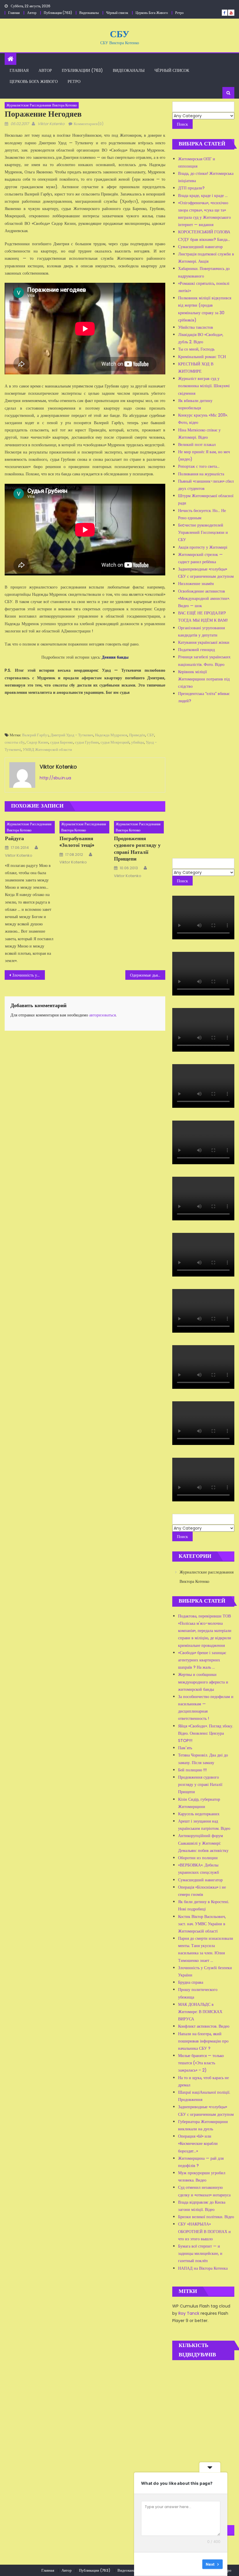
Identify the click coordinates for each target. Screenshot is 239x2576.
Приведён (137, 735)
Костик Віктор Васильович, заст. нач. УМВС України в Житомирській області (202, 1924)
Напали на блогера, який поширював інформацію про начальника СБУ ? (203, 2041)
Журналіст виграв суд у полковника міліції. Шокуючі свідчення (204, 386)
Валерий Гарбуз (35, 735)
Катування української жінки (204, 642)
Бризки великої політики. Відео (206, 2217)
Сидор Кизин (37, 742)
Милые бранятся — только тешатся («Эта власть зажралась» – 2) (201, 2063)
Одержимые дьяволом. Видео (148, 975)
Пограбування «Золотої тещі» (77, 842)
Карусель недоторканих (199, 1814)
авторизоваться (102, 1015)
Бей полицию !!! (192, 1770)
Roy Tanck (189, 2313)
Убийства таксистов (196, 327)
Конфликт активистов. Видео (204, 2026)
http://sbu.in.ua (55, 778)
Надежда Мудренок (111, 735)
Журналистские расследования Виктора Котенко (42, 105)
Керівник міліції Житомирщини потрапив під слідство (204, 679)
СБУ (119, 34)
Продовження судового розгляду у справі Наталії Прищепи (137, 849)
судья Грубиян (87, 742)
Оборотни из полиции (198, 1858)
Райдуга (14, 838)
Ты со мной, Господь (196, 349)
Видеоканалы (89, 13)
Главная (14, 13)
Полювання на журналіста (201, 474)
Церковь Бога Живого (152, 13)
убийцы (138, 742)
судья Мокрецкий (115, 742)
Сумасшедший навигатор (200, 247)
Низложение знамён (196, 584)
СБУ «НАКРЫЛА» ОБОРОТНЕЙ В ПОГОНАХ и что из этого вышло (204, 2231)
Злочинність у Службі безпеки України (29, 975)
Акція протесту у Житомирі (203, 547)
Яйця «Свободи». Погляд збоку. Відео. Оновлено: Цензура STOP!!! (206, 1733)
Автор (32, 13)
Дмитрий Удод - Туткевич (72, 735)
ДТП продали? (191, 188)
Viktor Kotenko (51, 124)
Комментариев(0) (89, 124)
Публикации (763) (58, 13)
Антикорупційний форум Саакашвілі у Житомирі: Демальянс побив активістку (203, 1843)
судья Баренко (62, 742)
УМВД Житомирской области (47, 750)
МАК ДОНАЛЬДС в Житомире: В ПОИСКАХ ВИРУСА (200, 2012)
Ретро (179, 13)
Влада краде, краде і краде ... (203, 195)
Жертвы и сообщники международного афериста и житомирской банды (203, 1682)
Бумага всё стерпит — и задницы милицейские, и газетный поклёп (200, 2253)
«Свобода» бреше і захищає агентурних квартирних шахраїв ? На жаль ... (202, 1660)
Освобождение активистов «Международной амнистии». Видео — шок (204, 598)
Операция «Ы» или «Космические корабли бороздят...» (198, 2143)
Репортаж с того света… (199, 466)
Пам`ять (185, 1748)
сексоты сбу (15, 742)
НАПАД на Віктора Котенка (203, 2268)
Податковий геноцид (196, 650)
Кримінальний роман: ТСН (202, 357)
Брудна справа (191, 1982)
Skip (194, 2564)
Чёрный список (117, 13)
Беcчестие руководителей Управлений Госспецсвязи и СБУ (203, 532)
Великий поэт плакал (197, 445)
